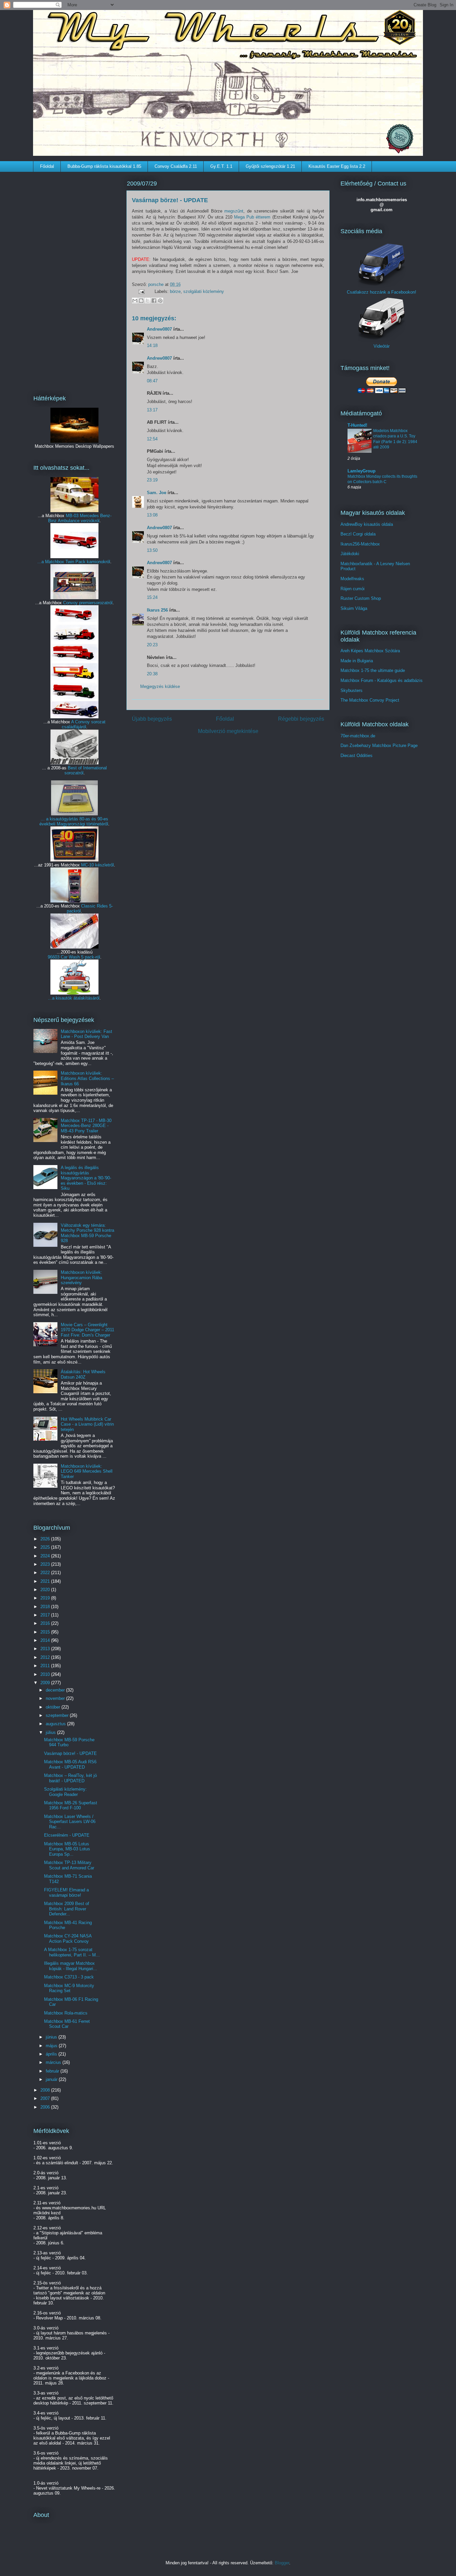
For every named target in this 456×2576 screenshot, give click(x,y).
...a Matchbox (51, 562)
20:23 (152, 645)
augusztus (56, 1724)
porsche (157, 284)
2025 (46, 1547)
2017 (46, 1615)
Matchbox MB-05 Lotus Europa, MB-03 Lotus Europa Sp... (67, 1849)
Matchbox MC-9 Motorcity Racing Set (69, 1988)
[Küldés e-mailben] (135, 301)
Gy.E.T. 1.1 (221, 166)
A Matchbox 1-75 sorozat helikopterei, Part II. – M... (72, 1952)
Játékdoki (350, 554)
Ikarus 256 (157, 610)
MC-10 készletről (97, 865)
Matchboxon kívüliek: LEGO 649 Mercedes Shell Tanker (87, 1471)
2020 (46, 1590)
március (54, 2062)
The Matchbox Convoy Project (370, 700)
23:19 (152, 480)
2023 (46, 1564)
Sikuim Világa (354, 608)
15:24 (152, 597)
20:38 (152, 674)
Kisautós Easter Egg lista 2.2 (337, 166)
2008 (46, 2090)
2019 (46, 1598)
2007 (46, 2098)
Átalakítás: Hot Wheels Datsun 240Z (83, 1374)
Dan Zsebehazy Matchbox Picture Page (379, 746)
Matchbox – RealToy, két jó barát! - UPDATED (70, 1778)
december (56, 1690)
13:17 (152, 410)
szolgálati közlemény (204, 291)
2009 (46, 1683)
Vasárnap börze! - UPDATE (70, 1753)
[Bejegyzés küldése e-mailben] (141, 291)
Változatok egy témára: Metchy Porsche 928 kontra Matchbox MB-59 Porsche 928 (87, 1233)
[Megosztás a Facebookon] (154, 301)
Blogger (282, 2563)
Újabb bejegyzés (152, 719)
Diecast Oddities (357, 756)
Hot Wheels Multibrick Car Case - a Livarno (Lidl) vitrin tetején (87, 1424)
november (56, 1698)
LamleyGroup (362, 471)
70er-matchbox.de (358, 736)
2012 (46, 1657)
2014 (46, 1640)
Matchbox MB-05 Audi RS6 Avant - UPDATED (70, 1764)
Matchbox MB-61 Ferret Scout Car (67, 2024)
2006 (46, 2107)
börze (175, 291)
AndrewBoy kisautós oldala (367, 524)
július (51, 1732)
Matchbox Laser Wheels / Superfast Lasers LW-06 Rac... (70, 1822)
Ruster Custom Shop (361, 598)
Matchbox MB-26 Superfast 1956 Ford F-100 (71, 1805)
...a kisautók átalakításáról (74, 998)
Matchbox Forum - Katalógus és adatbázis (382, 680)
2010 (46, 1674)
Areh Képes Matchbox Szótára (370, 651)
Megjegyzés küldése (160, 686)
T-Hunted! (357, 425)
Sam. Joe (157, 493)
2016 (46, 1623)
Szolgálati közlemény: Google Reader (65, 1792)
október (54, 1707)
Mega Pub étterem (252, 217)
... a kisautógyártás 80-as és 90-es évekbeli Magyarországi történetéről (74, 821)
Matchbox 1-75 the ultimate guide (373, 670)
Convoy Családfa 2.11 (176, 166)
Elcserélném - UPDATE (67, 1835)
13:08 (152, 515)
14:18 (152, 345)
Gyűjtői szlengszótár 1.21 (270, 166)
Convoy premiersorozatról (88, 603)
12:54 (152, 439)
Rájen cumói (353, 589)
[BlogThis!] (141, 301)
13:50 (152, 550)
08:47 (152, 381)
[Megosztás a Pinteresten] (160, 301)
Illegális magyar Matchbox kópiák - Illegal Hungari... (71, 1966)
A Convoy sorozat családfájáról (84, 724)
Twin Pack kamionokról (88, 562)
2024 (46, 1556)
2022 (46, 1573)
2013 (46, 1649)
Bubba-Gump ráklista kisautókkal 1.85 (104, 166)
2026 (46, 1539)
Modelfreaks (352, 579)
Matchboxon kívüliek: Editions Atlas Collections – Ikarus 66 (87, 1078)
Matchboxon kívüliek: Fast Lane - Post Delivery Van (86, 1034)
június (52, 2037)
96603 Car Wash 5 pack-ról (74, 957)
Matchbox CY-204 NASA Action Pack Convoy (68, 1939)
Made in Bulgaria (357, 661)
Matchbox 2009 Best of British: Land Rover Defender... (67, 1909)
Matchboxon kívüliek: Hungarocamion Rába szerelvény (81, 1277)
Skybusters (352, 690)
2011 (46, 1666)
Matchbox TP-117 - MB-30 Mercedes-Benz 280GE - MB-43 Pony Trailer (86, 1126)
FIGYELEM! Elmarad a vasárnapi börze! (66, 1893)
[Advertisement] (74, 279)
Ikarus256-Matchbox (360, 544)
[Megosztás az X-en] (148, 301)
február (53, 2071)
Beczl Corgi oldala (358, 534)
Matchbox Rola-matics (66, 2013)
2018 (46, 1607)
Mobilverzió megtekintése (228, 731)
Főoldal (47, 166)
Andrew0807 (159, 329)
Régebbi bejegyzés (301, 719)
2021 (46, 1581)
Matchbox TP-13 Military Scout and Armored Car (69, 1865)
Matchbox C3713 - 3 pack (69, 1977)
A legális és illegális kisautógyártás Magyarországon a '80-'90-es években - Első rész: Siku (86, 1178)
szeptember (58, 1715)
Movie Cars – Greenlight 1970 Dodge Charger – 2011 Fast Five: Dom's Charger (87, 1330)
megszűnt (234, 211)
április (52, 2054)
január (52, 2079)
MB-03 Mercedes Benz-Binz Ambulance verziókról (80, 518)
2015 (46, 1632)
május (52, 2046)
